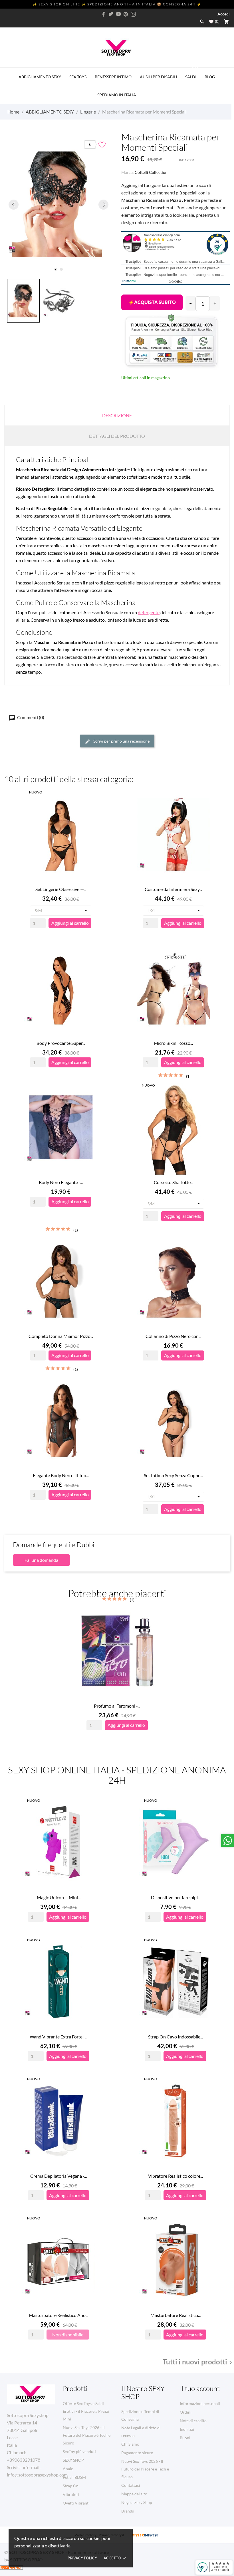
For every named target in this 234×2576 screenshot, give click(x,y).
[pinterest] (126, 14)
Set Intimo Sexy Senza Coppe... (173, 1475)
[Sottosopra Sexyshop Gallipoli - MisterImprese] (145, 2535)
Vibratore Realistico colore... (175, 2176)
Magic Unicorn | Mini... (59, 1897)
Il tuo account (200, 2388)
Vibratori (71, 2494)
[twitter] (111, 14)
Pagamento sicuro (137, 2453)
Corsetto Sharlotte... (174, 1182)
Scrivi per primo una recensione (121, 741)
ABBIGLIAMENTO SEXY (40, 77)
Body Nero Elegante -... (61, 1182)
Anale (68, 2469)
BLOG (210, 77)
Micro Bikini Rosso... (173, 1043)
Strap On (71, 2486)
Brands (128, 2511)
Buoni (185, 2438)
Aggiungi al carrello (152, 302)
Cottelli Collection (151, 172)
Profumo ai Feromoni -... (117, 1706)
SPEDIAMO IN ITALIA (117, 95)
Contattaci (131, 2485)
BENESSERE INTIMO (113, 77)
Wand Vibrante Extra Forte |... (58, 2037)
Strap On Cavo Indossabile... (175, 2037)
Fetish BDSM (74, 2477)
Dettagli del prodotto (117, 436)
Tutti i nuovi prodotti (198, 2362)
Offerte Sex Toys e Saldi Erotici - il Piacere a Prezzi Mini (86, 2411)
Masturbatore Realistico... (175, 2315)
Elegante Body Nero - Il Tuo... (61, 1475)
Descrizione (117, 415)
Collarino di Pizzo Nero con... (173, 1336)
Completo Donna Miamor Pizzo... (61, 1336)
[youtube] (118, 14)
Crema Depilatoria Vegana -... (58, 2176)
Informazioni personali (200, 2403)
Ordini (186, 2412)
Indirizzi (187, 2429)
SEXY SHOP (73, 2460)
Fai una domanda (41, 1560)
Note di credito (193, 2421)
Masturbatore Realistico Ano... (58, 2315)
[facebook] (104, 14)
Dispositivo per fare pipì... (176, 1897)
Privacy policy (82, 2558)
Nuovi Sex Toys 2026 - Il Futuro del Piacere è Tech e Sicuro (87, 2435)
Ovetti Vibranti (76, 2503)
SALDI (192, 73)
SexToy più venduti (79, 2451)
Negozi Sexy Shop (137, 2502)
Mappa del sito (134, 2494)
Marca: (128, 172)
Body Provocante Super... (61, 1043)
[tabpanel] (58, 204)
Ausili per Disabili (158, 77)
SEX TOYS (78, 77)
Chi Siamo (130, 2444)
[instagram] (133, 14)
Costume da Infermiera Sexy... (173, 889)
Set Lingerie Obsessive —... (61, 889)
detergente (149, 612)
